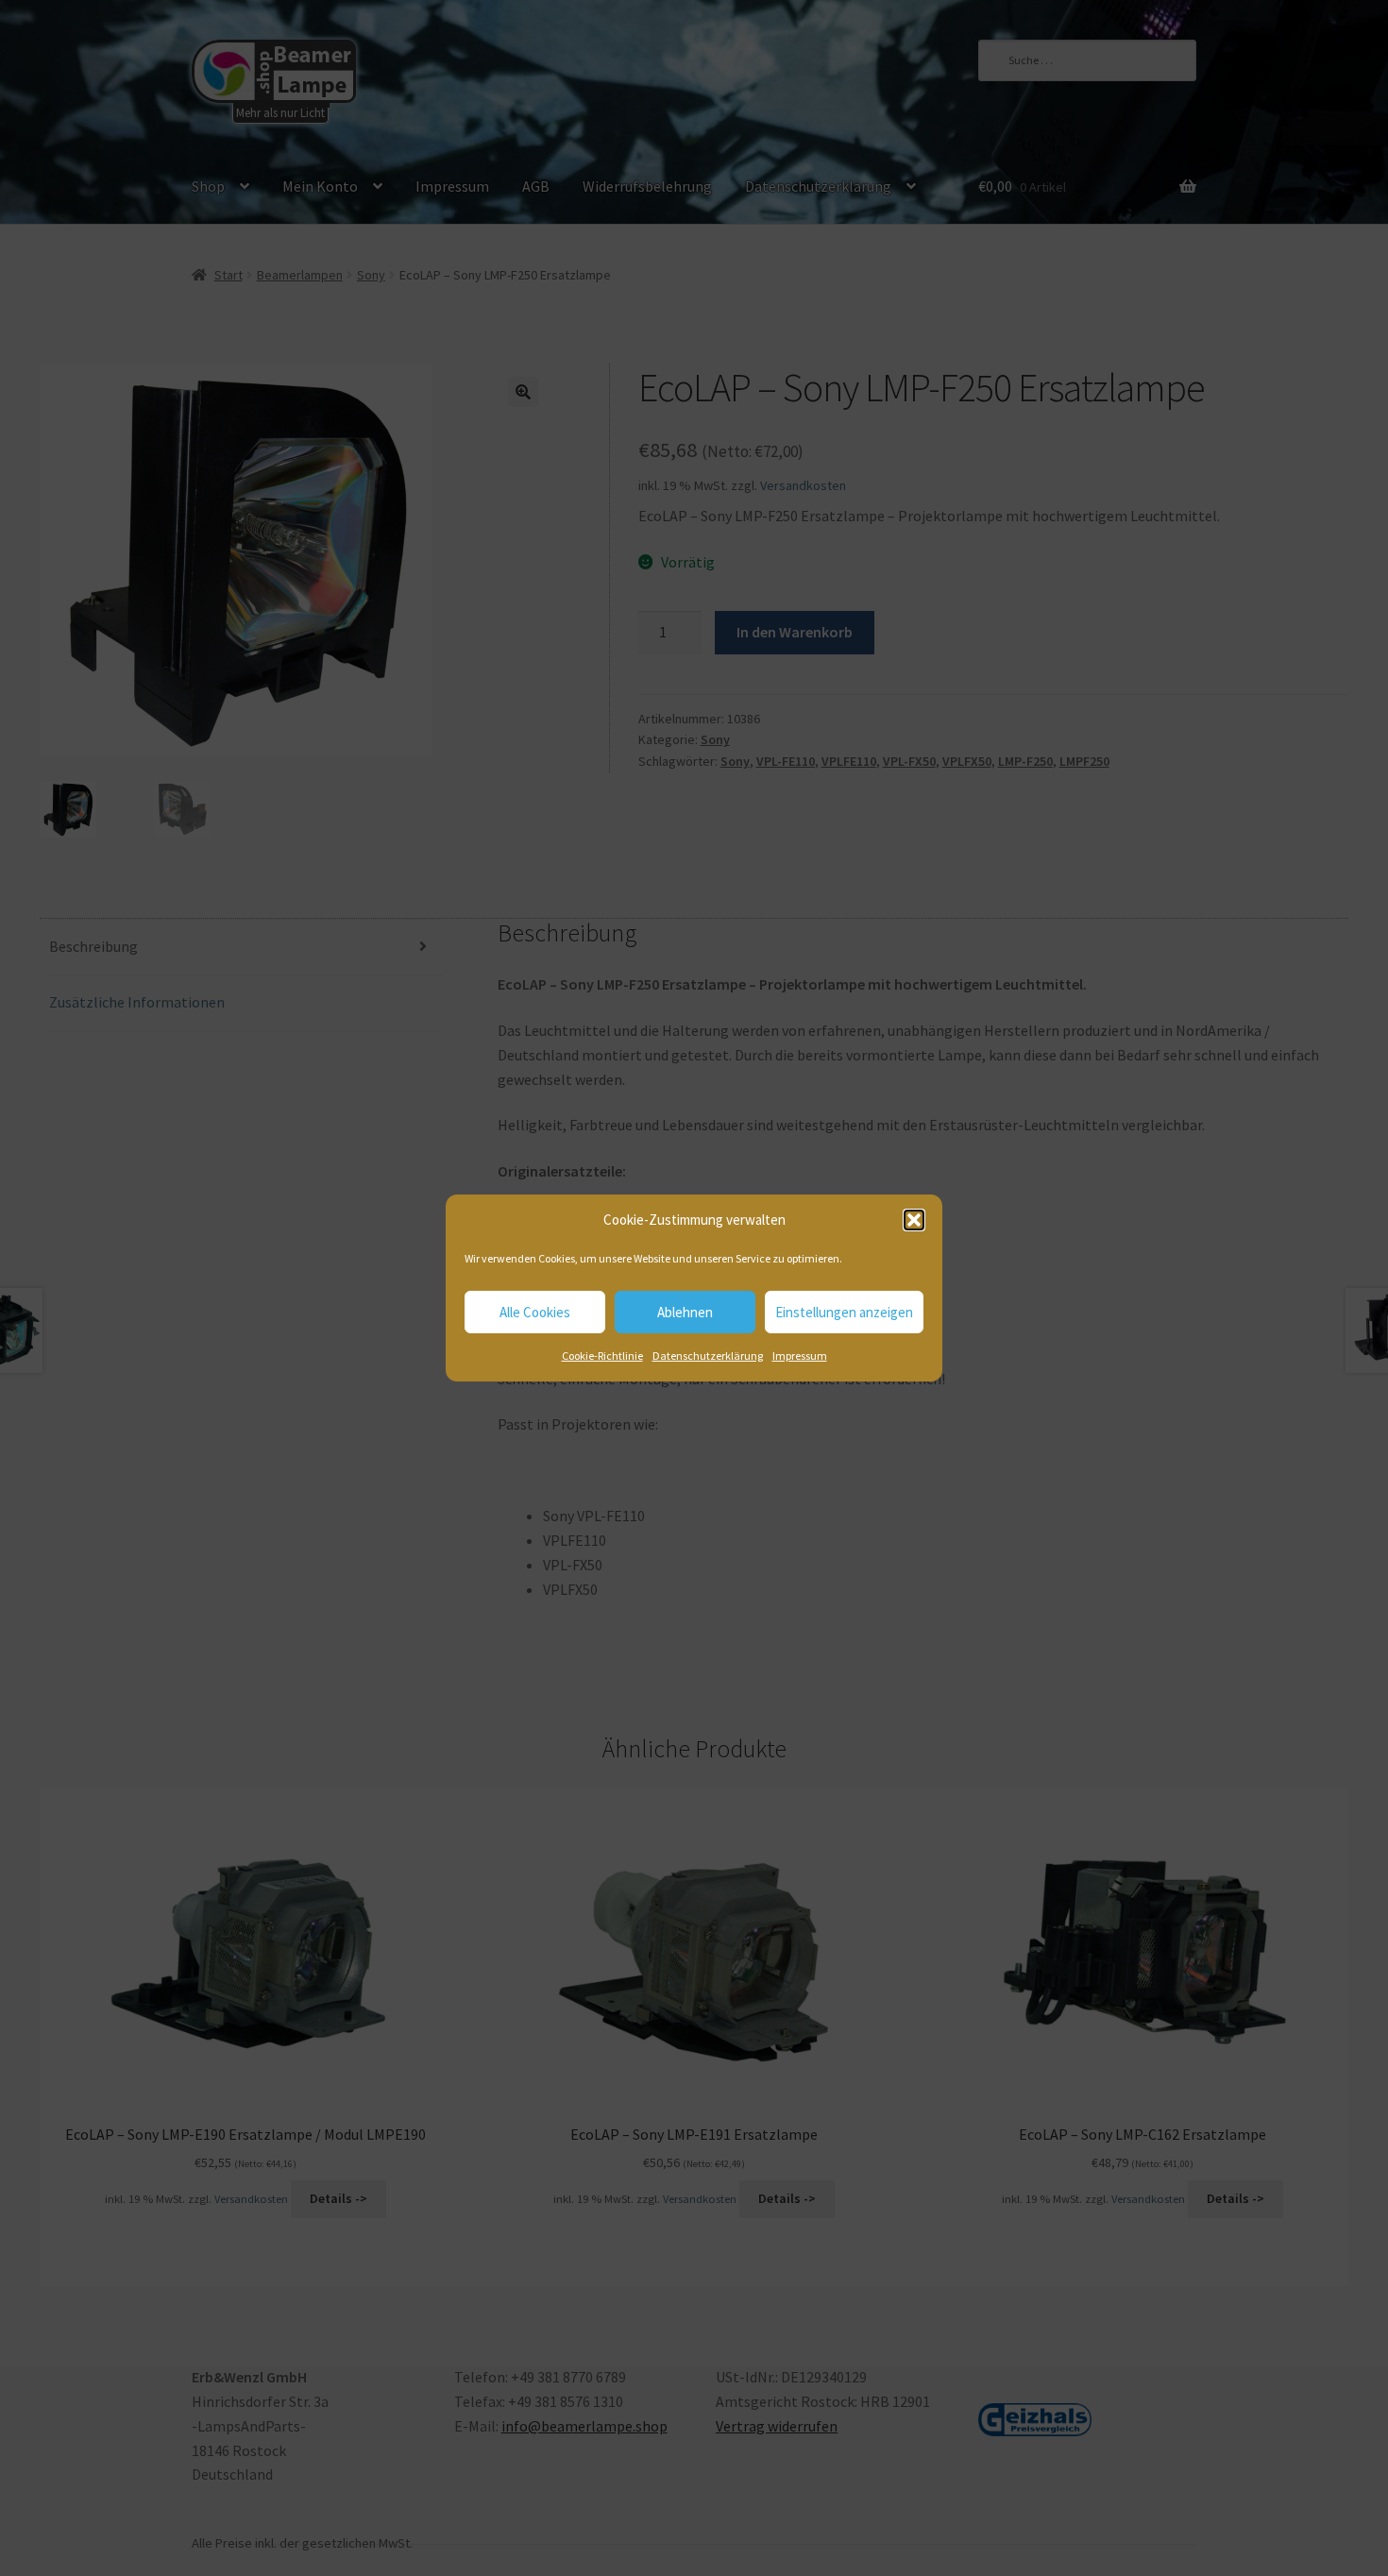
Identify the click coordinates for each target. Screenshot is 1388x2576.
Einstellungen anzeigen (844, 1312)
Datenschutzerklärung (708, 1356)
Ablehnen (685, 1312)
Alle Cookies (535, 1312)
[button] (914, 1220)
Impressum (800, 1356)
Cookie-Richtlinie (602, 1356)
